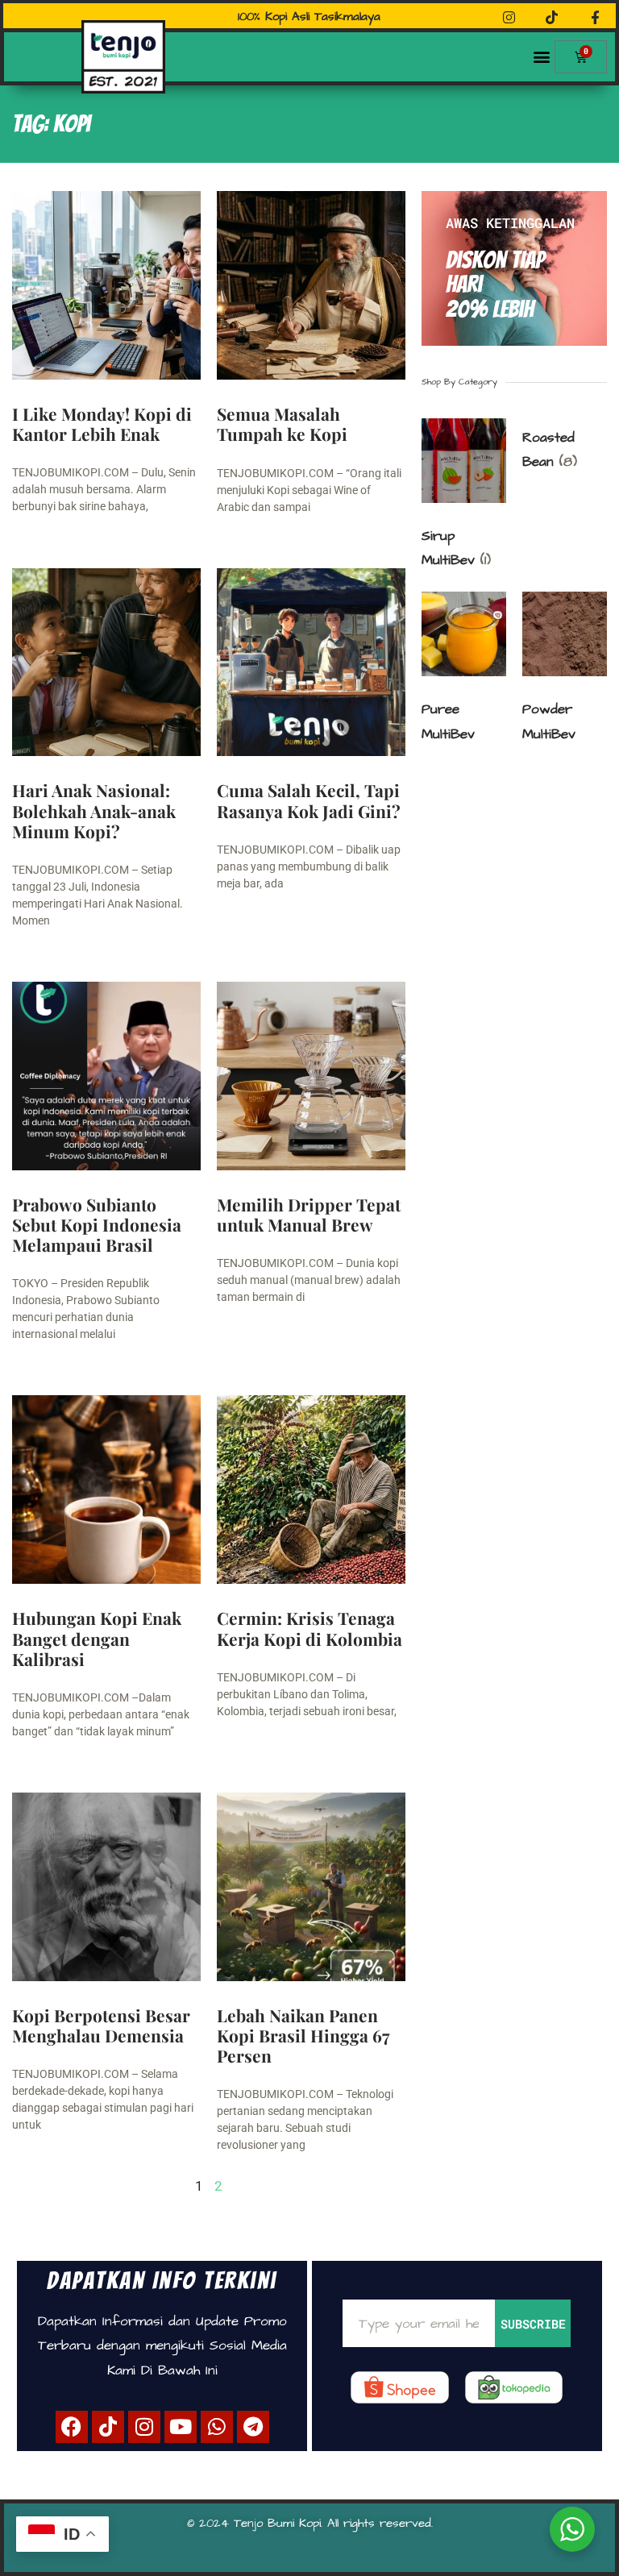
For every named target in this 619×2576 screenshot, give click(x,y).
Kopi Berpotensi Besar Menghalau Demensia (101, 2025)
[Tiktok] (108, 2427)
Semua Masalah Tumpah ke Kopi (282, 424)
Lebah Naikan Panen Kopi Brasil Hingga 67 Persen (303, 2035)
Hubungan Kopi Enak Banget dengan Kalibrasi (97, 1638)
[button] (541, 57)
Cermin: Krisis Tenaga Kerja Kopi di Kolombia (309, 1628)
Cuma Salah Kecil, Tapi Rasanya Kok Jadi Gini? (309, 800)
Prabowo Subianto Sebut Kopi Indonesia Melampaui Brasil (97, 1224)
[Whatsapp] (217, 2427)
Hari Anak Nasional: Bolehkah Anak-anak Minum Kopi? (94, 810)
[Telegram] (253, 2427)
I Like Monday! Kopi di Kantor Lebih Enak (102, 424)
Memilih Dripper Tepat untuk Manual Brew (309, 1214)
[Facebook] (72, 2427)
